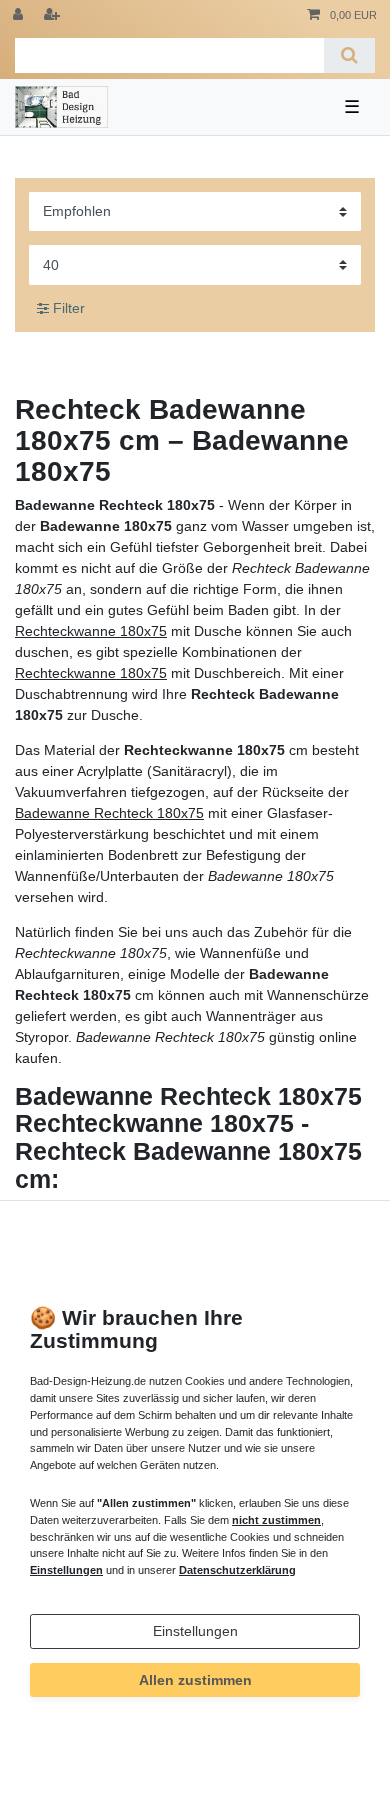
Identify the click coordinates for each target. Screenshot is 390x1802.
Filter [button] (69, 308)
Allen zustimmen (195, 1680)
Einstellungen (195, 1631)
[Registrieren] (54, 15)
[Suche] (349, 55)
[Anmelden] (20, 15)
